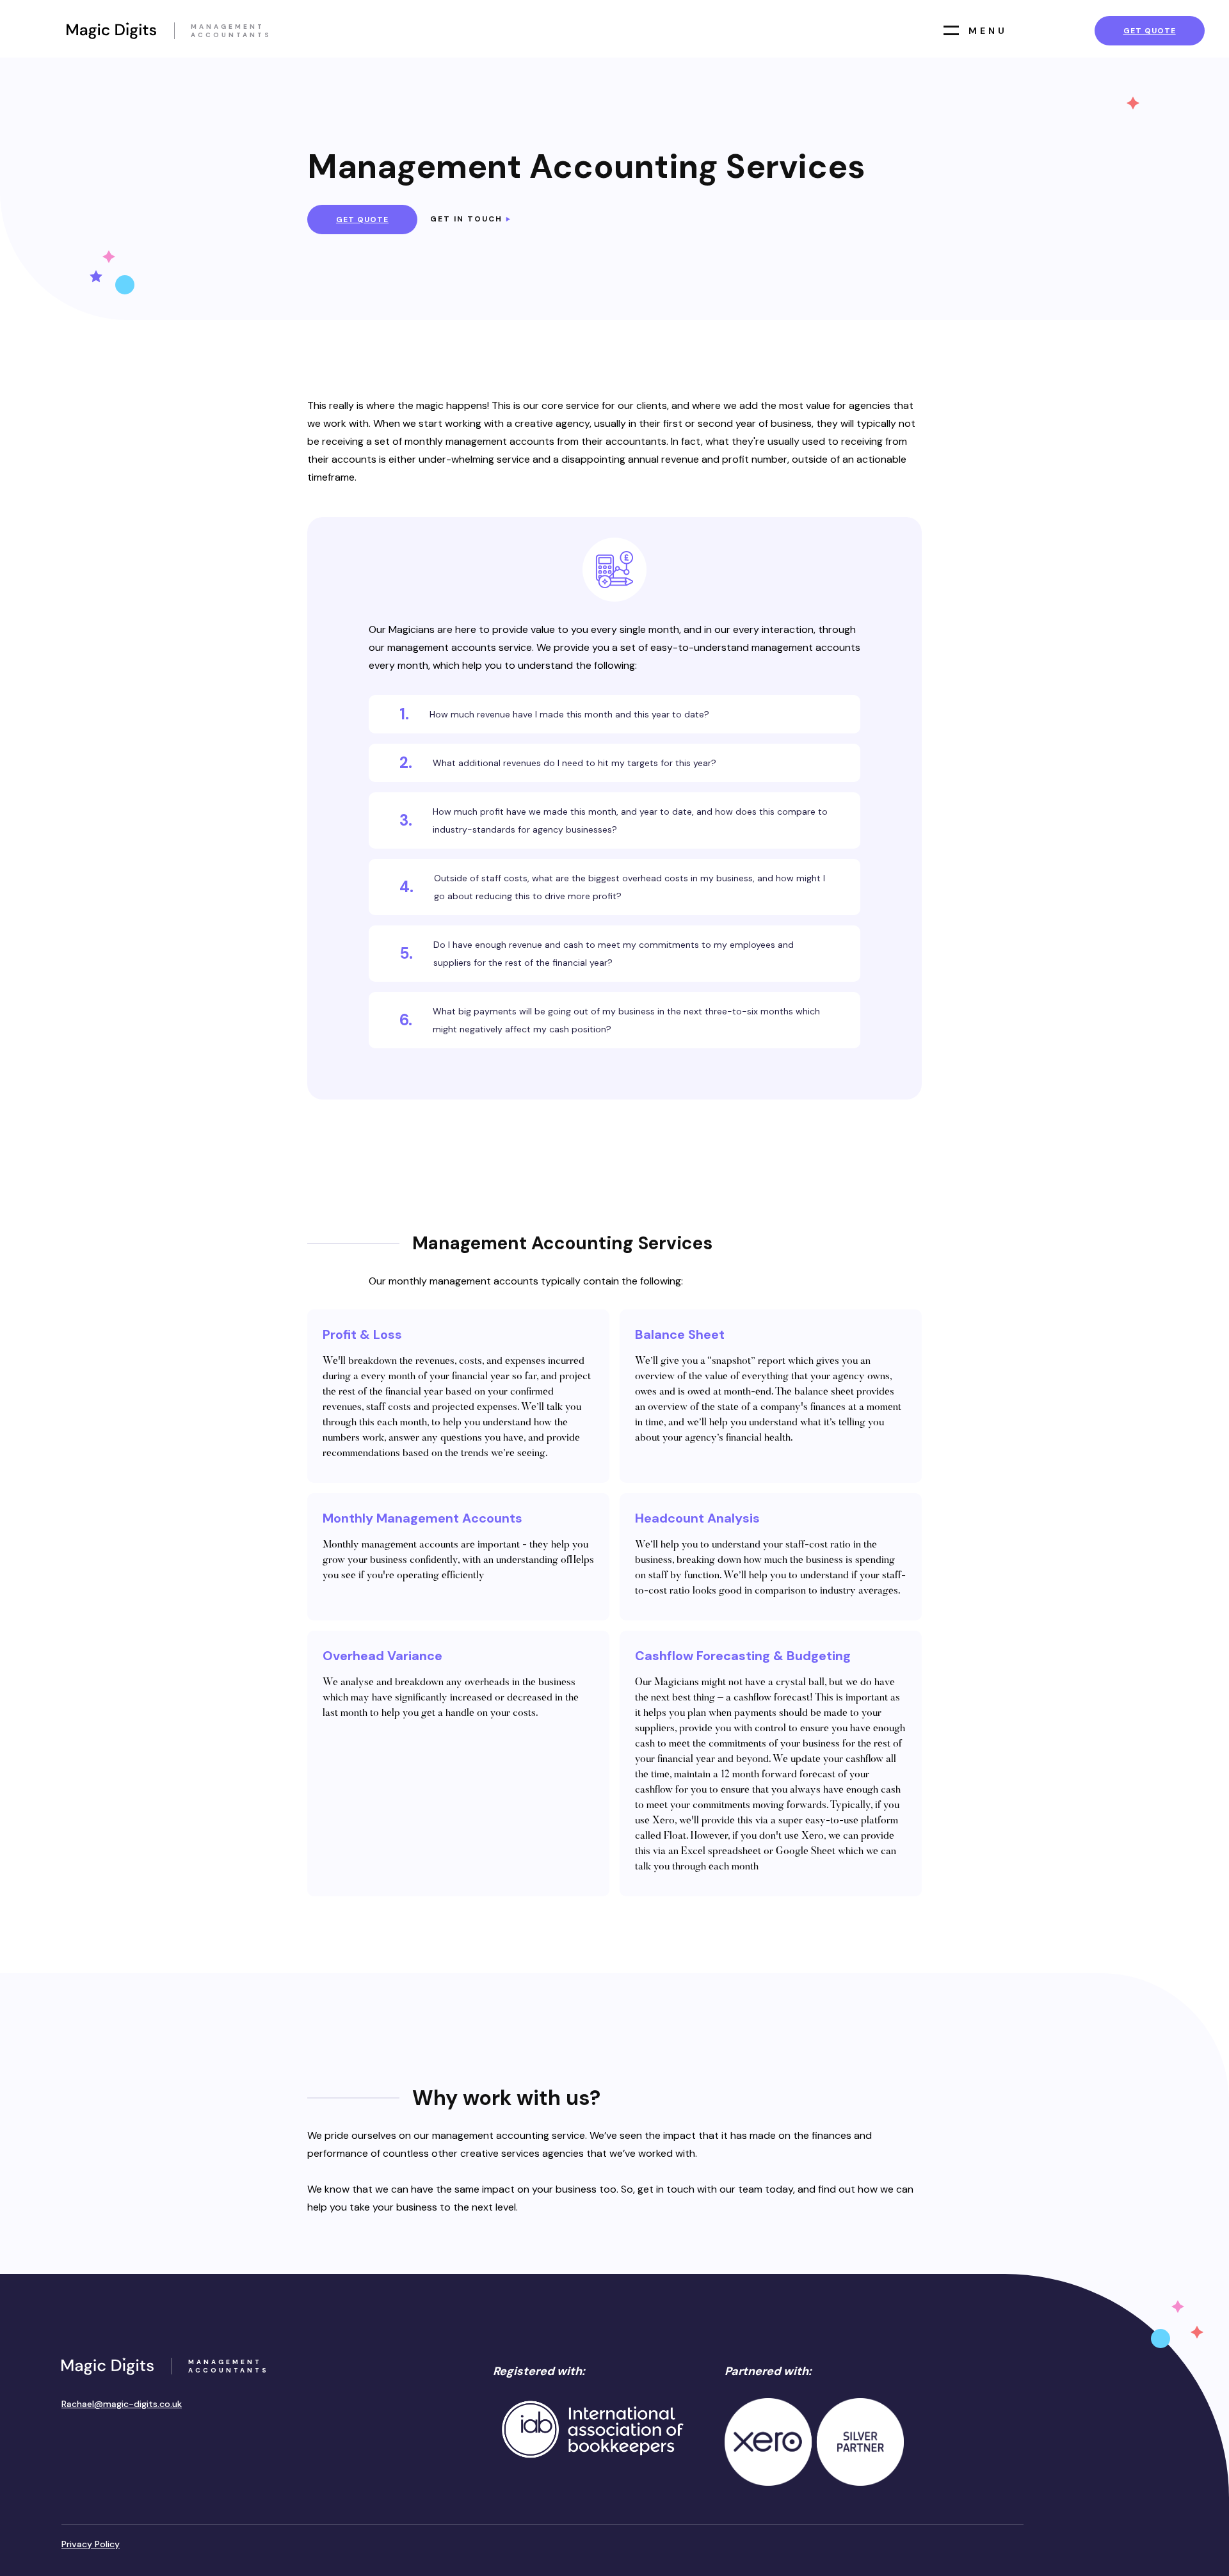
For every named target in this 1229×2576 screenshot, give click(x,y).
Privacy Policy (91, 2544)
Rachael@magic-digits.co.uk (122, 2404)
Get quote (1150, 31)
